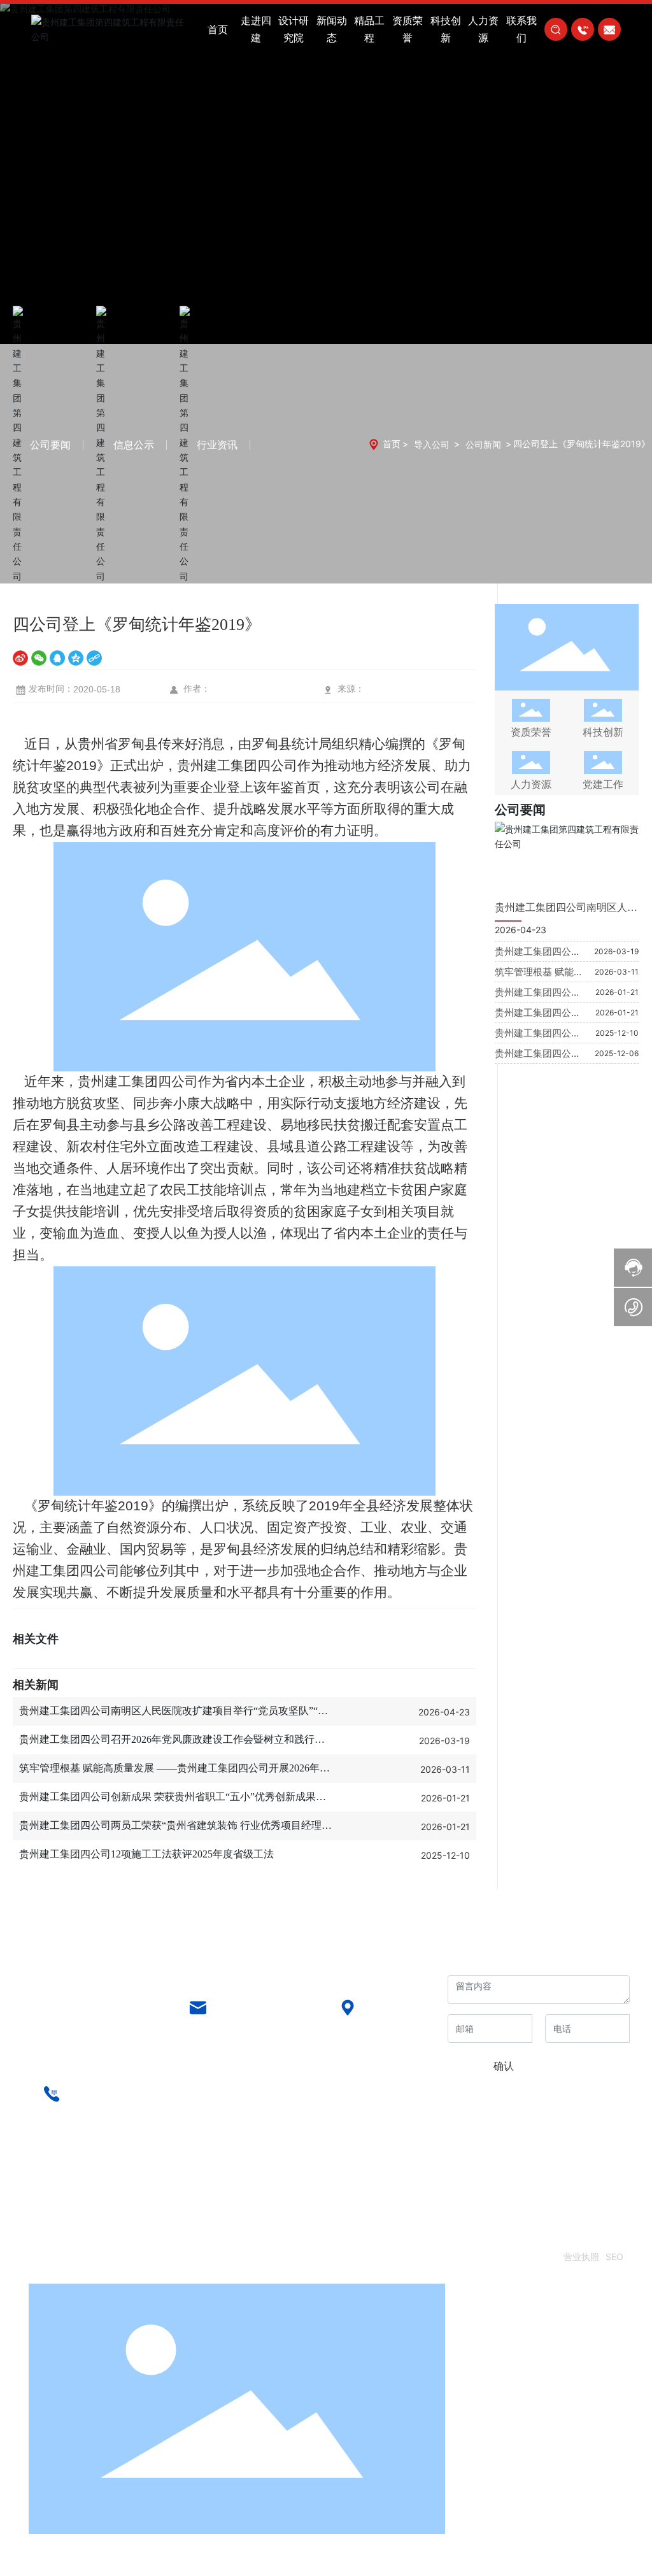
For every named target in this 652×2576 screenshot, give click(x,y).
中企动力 (64, 2274)
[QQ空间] (76, 658)
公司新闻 (483, 444)
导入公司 (432, 444)
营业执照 (581, 2257)
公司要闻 (50, 445)
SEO (614, 2257)
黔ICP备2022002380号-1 (505, 2257)
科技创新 (603, 732)
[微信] (39, 658)
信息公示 (134, 445)
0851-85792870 (249, 2021)
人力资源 (531, 784)
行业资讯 (217, 445)
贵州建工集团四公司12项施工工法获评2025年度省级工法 (146, 1854)
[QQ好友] (57, 658)
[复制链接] (94, 658)
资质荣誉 (531, 732)
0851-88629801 (102, 2107)
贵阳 (94, 2274)
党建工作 (603, 784)
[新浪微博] (20, 658)
